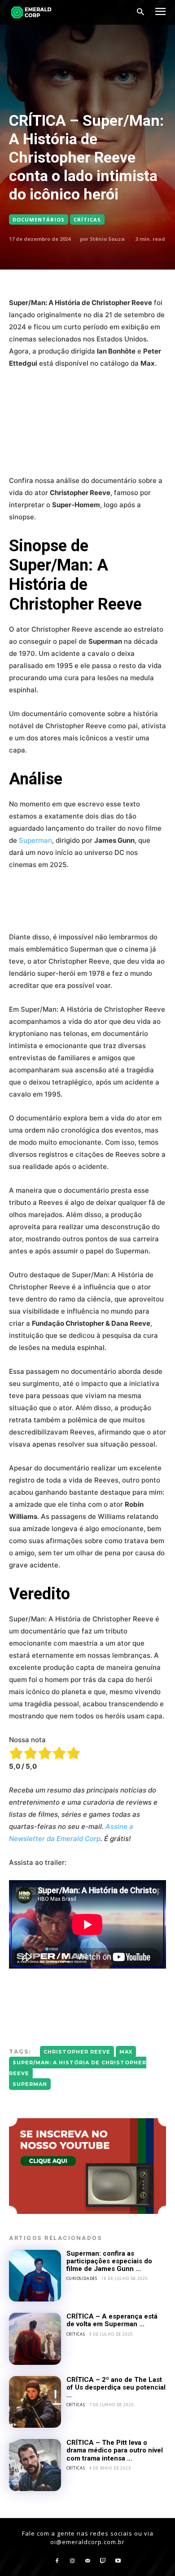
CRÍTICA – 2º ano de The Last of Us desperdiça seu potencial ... (116, 2388)
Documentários (39, 219)
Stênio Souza (107, 239)
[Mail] (87, 2561)
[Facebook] (57, 2561)
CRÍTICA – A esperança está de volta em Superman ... (112, 2320)
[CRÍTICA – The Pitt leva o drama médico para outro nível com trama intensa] (35, 2465)
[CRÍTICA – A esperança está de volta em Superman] (35, 2339)
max (126, 2052)
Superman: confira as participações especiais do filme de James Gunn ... (109, 2261)
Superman (35, 840)
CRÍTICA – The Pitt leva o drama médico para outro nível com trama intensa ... (115, 2450)
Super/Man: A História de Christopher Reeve (78, 2068)
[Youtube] (118, 2561)
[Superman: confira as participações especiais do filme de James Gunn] (35, 2276)
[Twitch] (103, 2561)
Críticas (87, 219)
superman (30, 2084)
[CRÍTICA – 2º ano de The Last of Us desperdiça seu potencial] (35, 2402)
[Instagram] (72, 2561)
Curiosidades (82, 2278)
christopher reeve (77, 2052)
